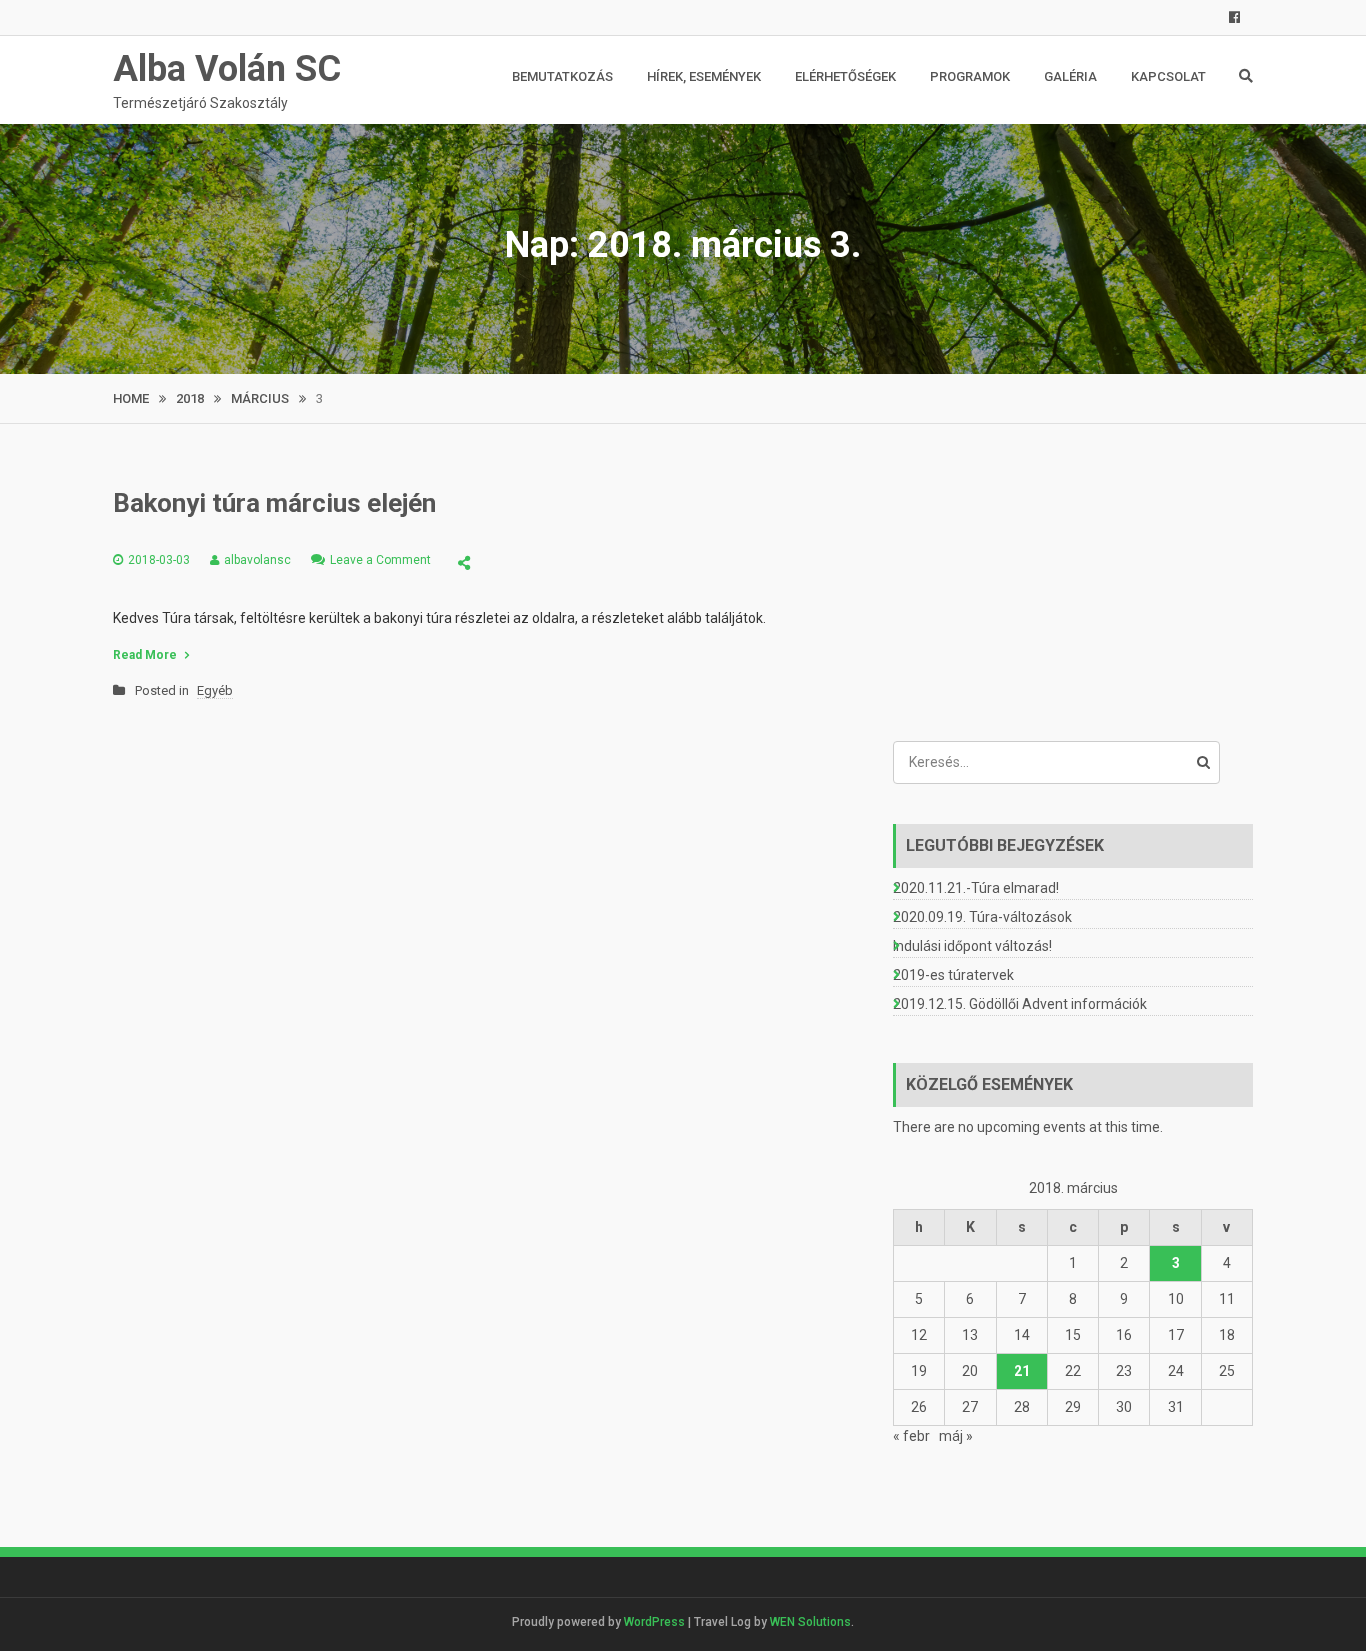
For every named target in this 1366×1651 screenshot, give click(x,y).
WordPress (654, 1622)
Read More (145, 655)
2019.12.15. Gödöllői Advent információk (1020, 1004)
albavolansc (257, 560)
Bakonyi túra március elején (274, 503)
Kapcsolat (1168, 76)
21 (1022, 1371)
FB (1234, 17)
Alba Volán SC (227, 69)
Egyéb (215, 690)
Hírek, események (704, 76)
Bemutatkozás (562, 76)
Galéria (1070, 76)
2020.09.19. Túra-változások (982, 917)
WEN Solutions (810, 1622)
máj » (956, 1436)
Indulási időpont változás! (972, 946)
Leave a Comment (380, 560)
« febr (911, 1436)
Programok (970, 76)
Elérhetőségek (845, 76)
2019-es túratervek (953, 975)
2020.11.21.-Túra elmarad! (976, 888)
